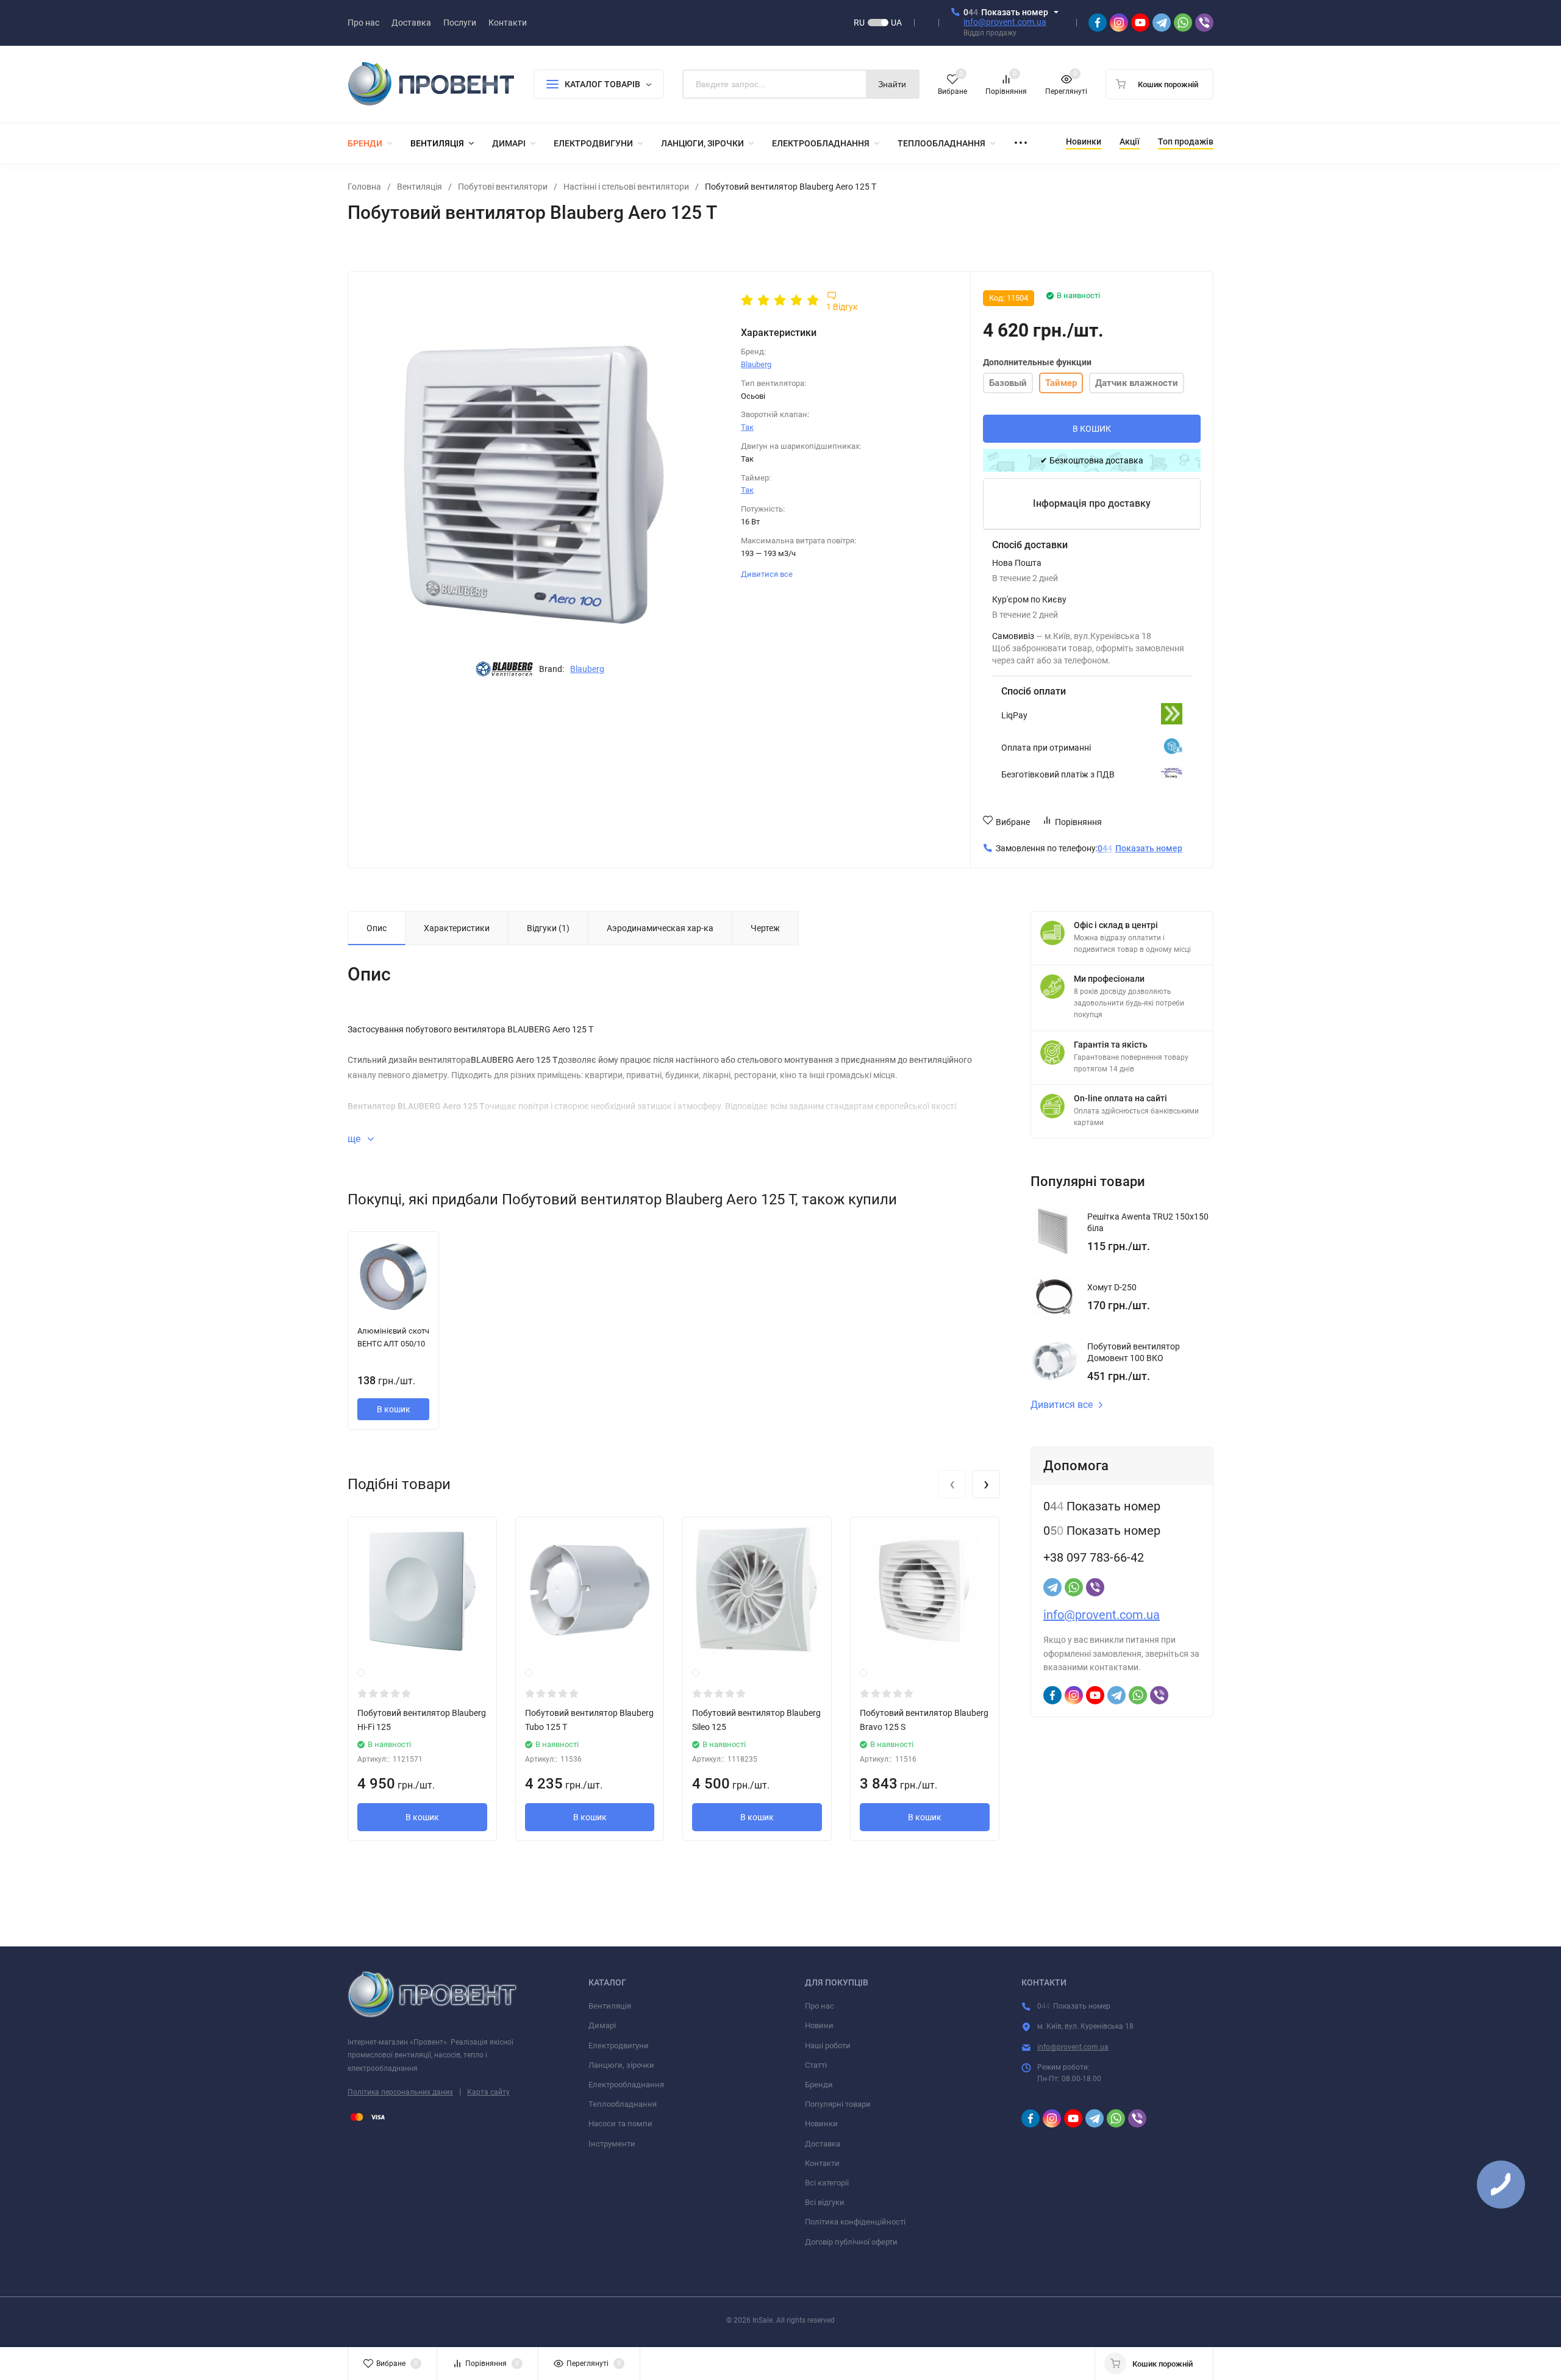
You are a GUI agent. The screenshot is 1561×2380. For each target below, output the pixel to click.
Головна (364, 187)
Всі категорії (827, 2183)
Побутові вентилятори (503, 187)
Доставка (823, 2144)
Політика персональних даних (400, 2092)
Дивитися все (768, 574)
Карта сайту (488, 2092)
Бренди (819, 2085)
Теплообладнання (623, 2104)
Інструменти (612, 2144)
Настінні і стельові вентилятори (626, 187)
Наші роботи (828, 2046)
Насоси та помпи (620, 2124)
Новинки (821, 2124)
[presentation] (952, 1484)
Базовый (1008, 383)
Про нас (820, 2006)
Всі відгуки (825, 2202)
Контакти (822, 2163)
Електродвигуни (619, 2046)
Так (747, 427)
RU (859, 23)
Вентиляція (420, 187)
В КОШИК (1092, 429)
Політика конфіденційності (855, 2222)
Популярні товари (838, 2104)
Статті (816, 2065)
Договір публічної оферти (851, 2242)
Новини (819, 2025)
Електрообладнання (626, 2085)
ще (355, 1139)
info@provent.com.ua (1005, 22)
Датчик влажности (1137, 383)
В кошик (394, 1409)
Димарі (602, 2025)
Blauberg (587, 669)
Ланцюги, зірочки (621, 2065)
